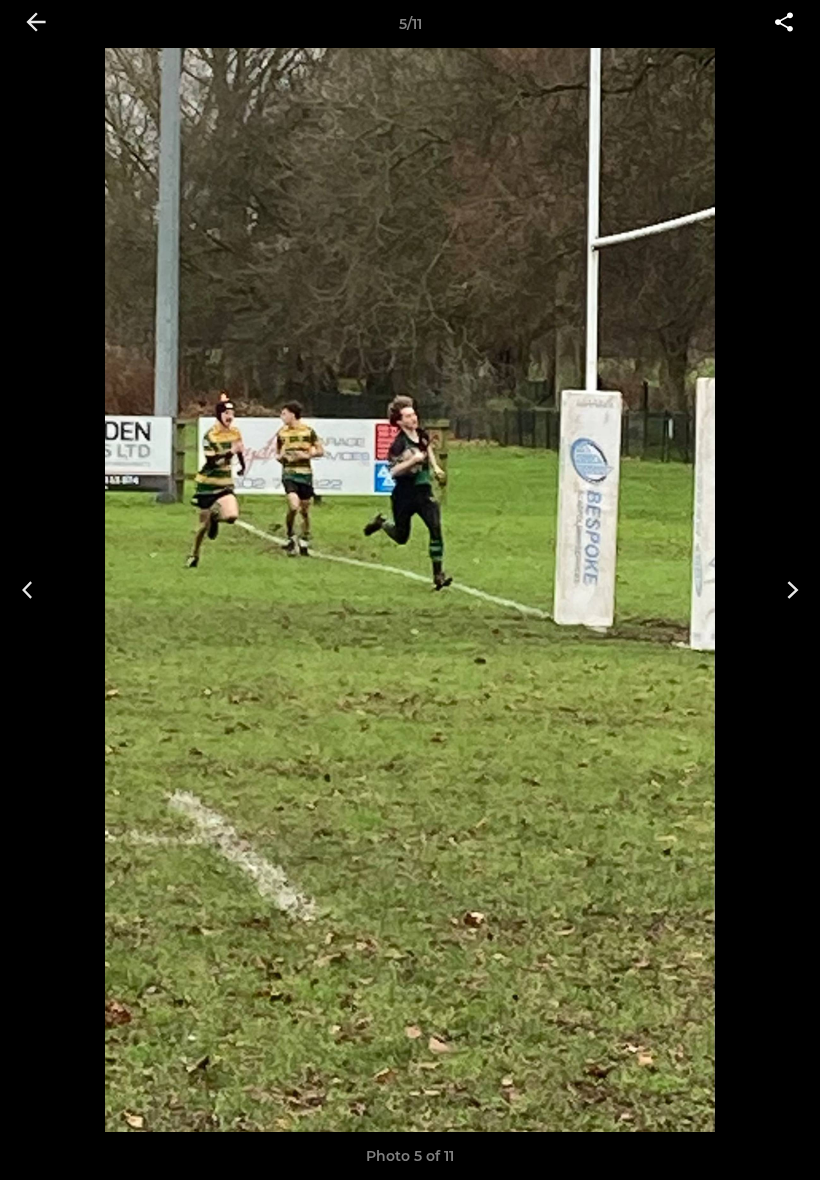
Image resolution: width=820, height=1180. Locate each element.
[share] (784, 24)
